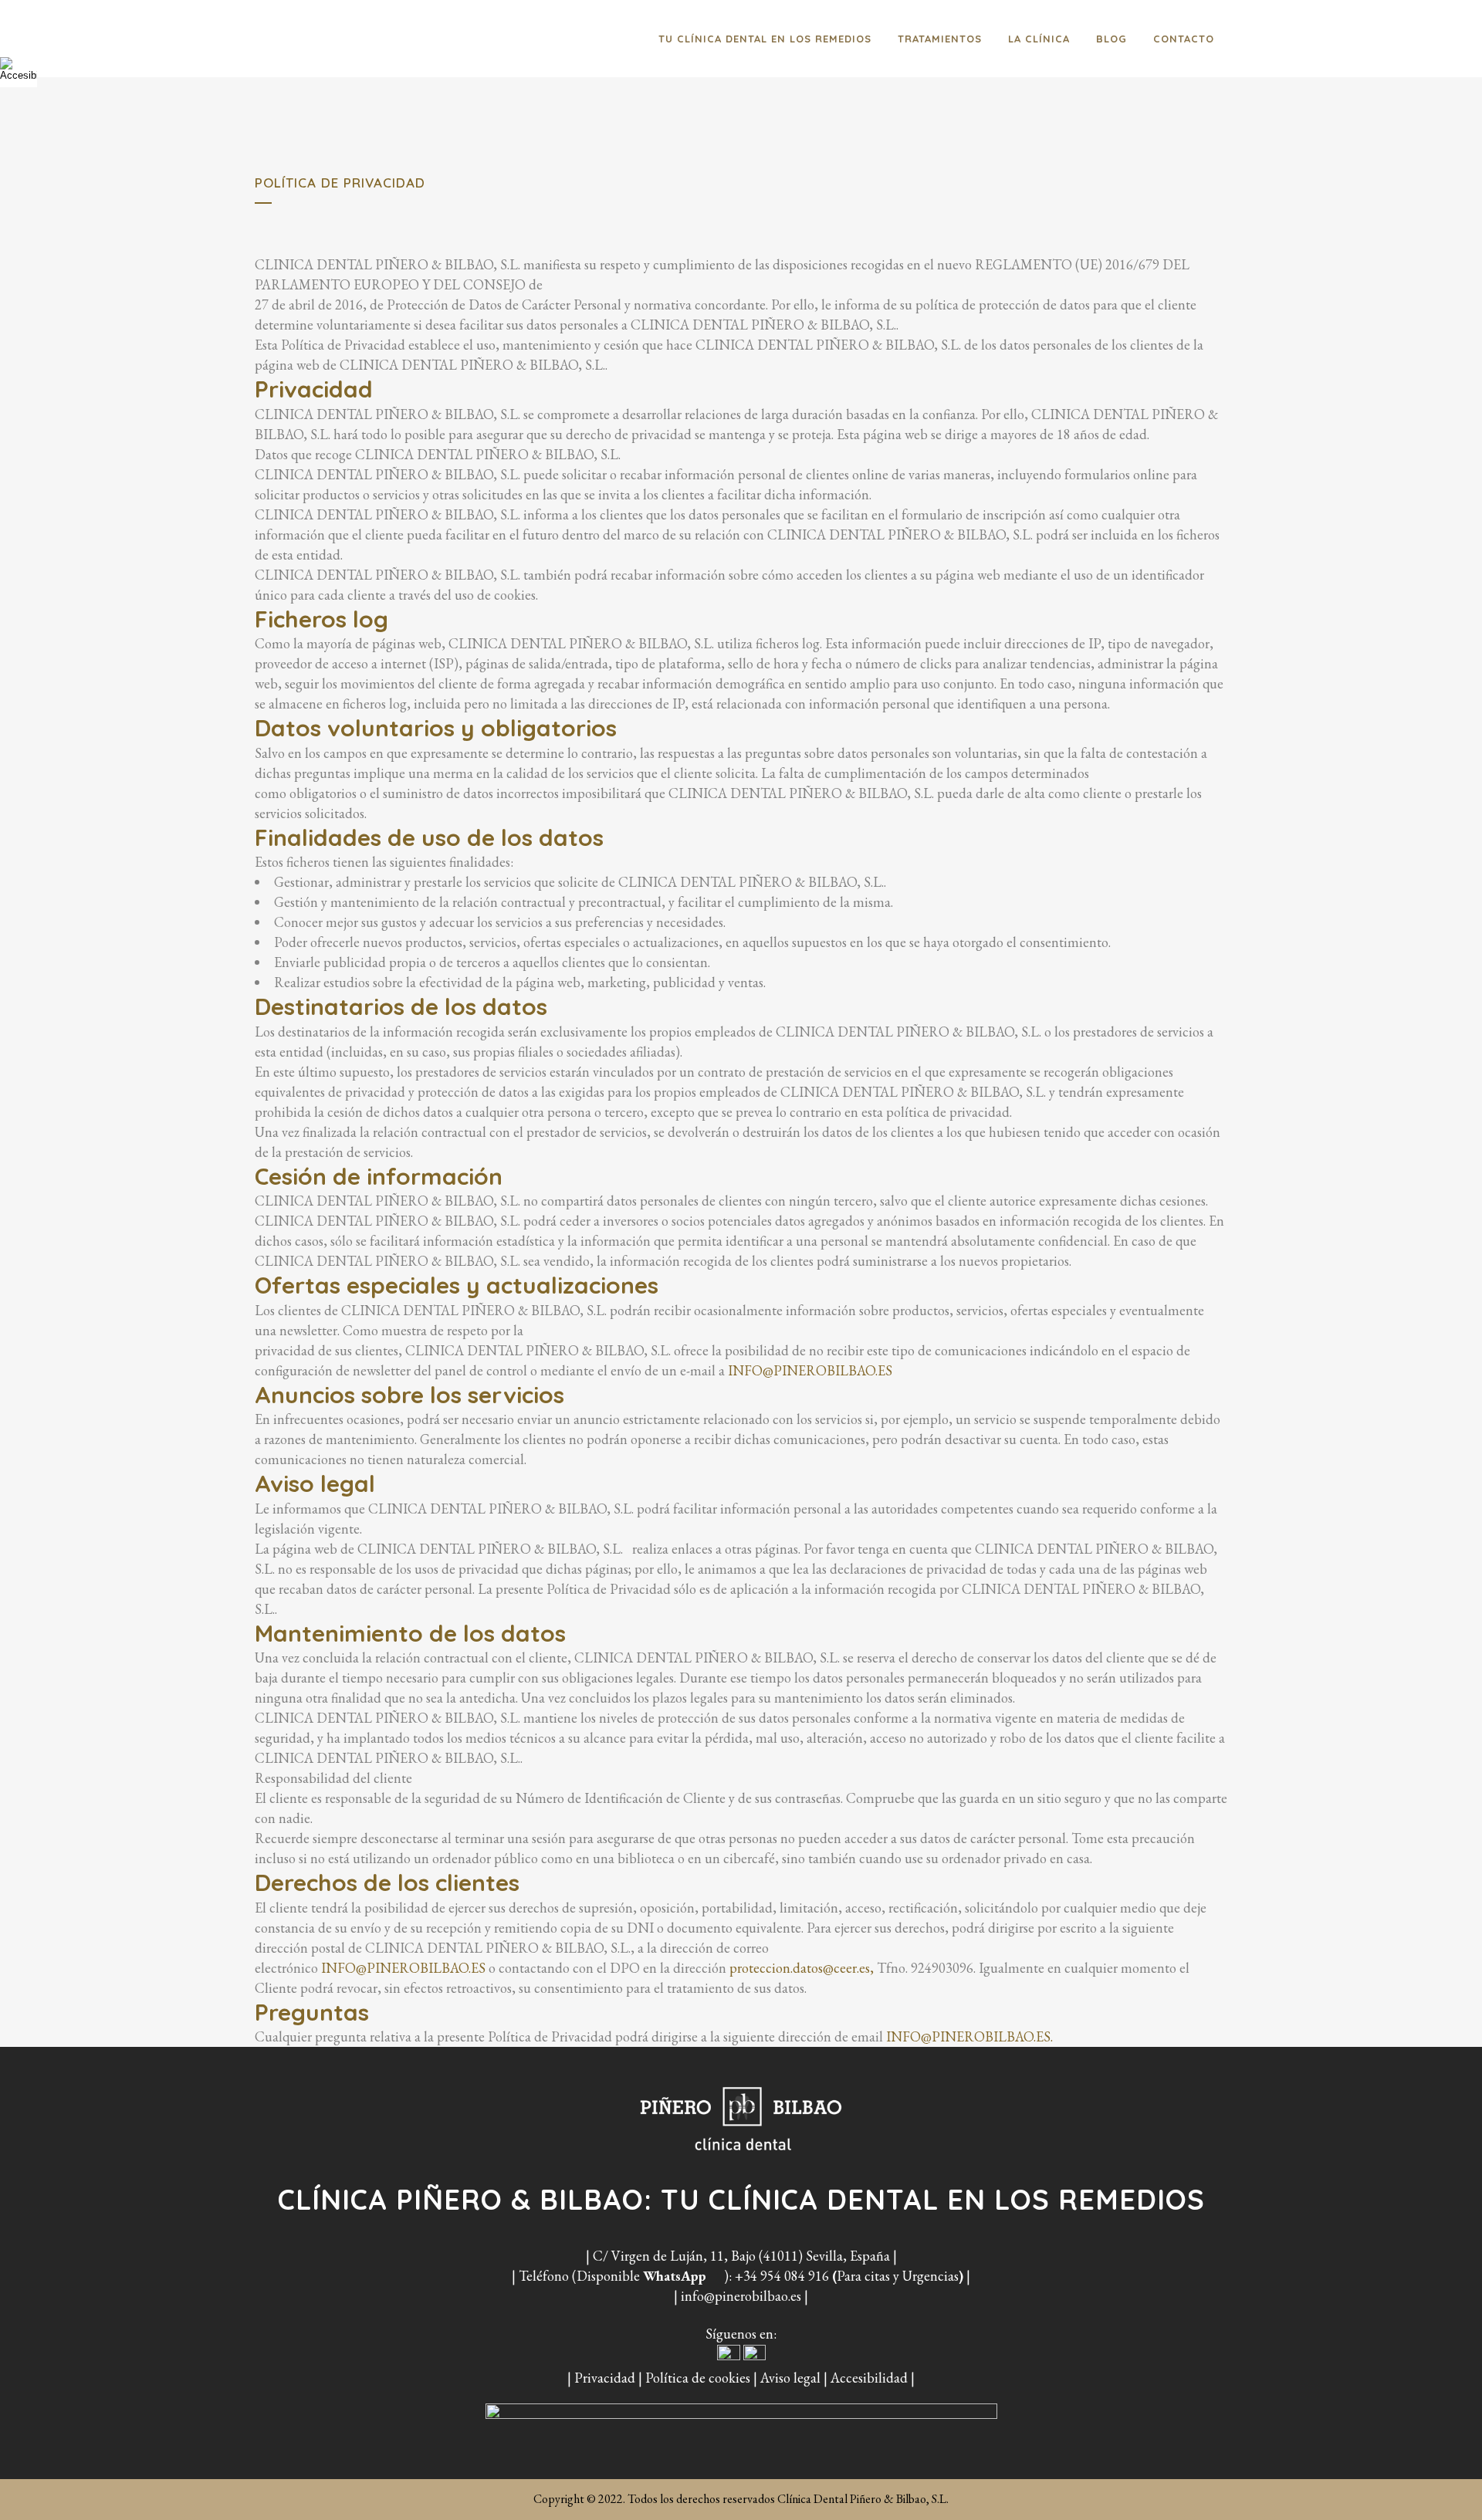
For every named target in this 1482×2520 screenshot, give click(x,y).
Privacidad (605, 2378)
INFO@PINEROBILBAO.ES (810, 1370)
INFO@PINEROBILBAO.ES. (969, 2036)
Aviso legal (790, 2378)
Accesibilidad (869, 2378)
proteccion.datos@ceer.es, (802, 1968)
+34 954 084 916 (782, 2276)
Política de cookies (698, 2378)
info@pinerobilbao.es (741, 2296)
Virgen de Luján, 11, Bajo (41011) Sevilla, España (751, 2256)
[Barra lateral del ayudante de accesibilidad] (19, 69)
